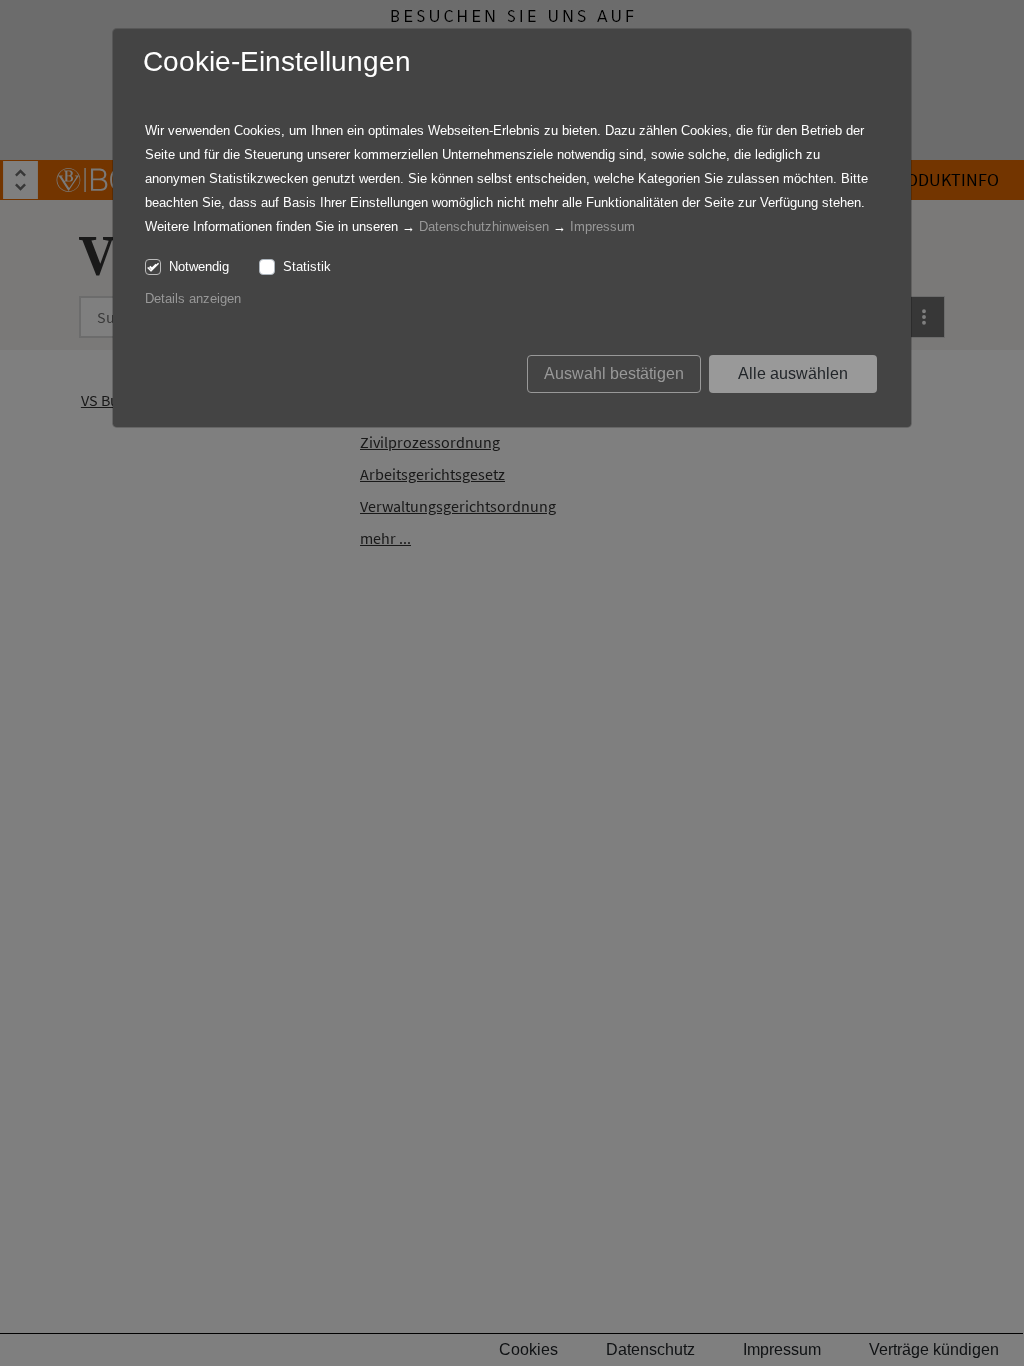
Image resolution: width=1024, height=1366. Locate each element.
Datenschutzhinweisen (484, 226)
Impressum (602, 226)
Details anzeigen (193, 298)
